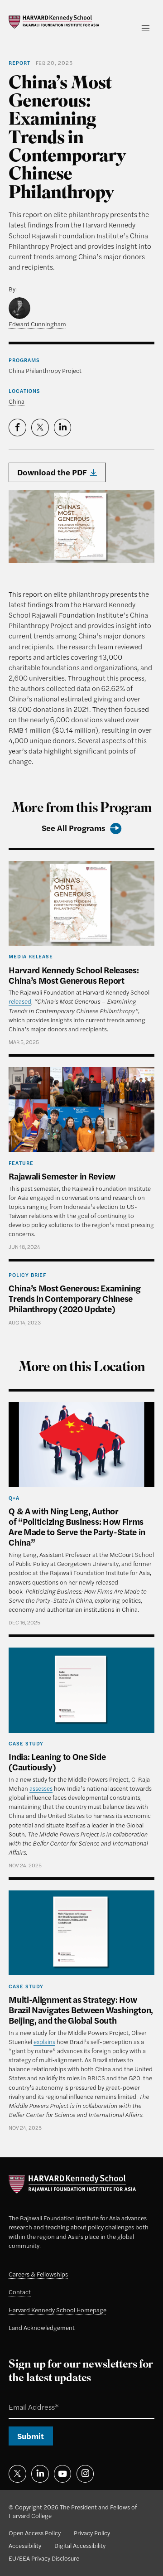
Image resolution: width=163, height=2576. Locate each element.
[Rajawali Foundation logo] (54, 22)
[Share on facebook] (17, 427)
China (17, 401)
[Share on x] (40, 427)
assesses (41, 1788)
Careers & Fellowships (38, 2274)
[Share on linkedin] (62, 427)
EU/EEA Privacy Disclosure (44, 2558)
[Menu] (146, 28)
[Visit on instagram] (85, 2474)
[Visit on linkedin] (40, 2474)
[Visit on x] (17, 2474)
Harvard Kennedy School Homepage (58, 2310)
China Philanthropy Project (45, 370)
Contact (20, 2292)
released (20, 1001)
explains (44, 2042)
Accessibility (25, 2545)
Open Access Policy (35, 2533)
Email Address (24, 2397)
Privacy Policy (92, 2533)
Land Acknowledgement (42, 2327)
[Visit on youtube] (62, 2474)
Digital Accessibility (80, 2545)
